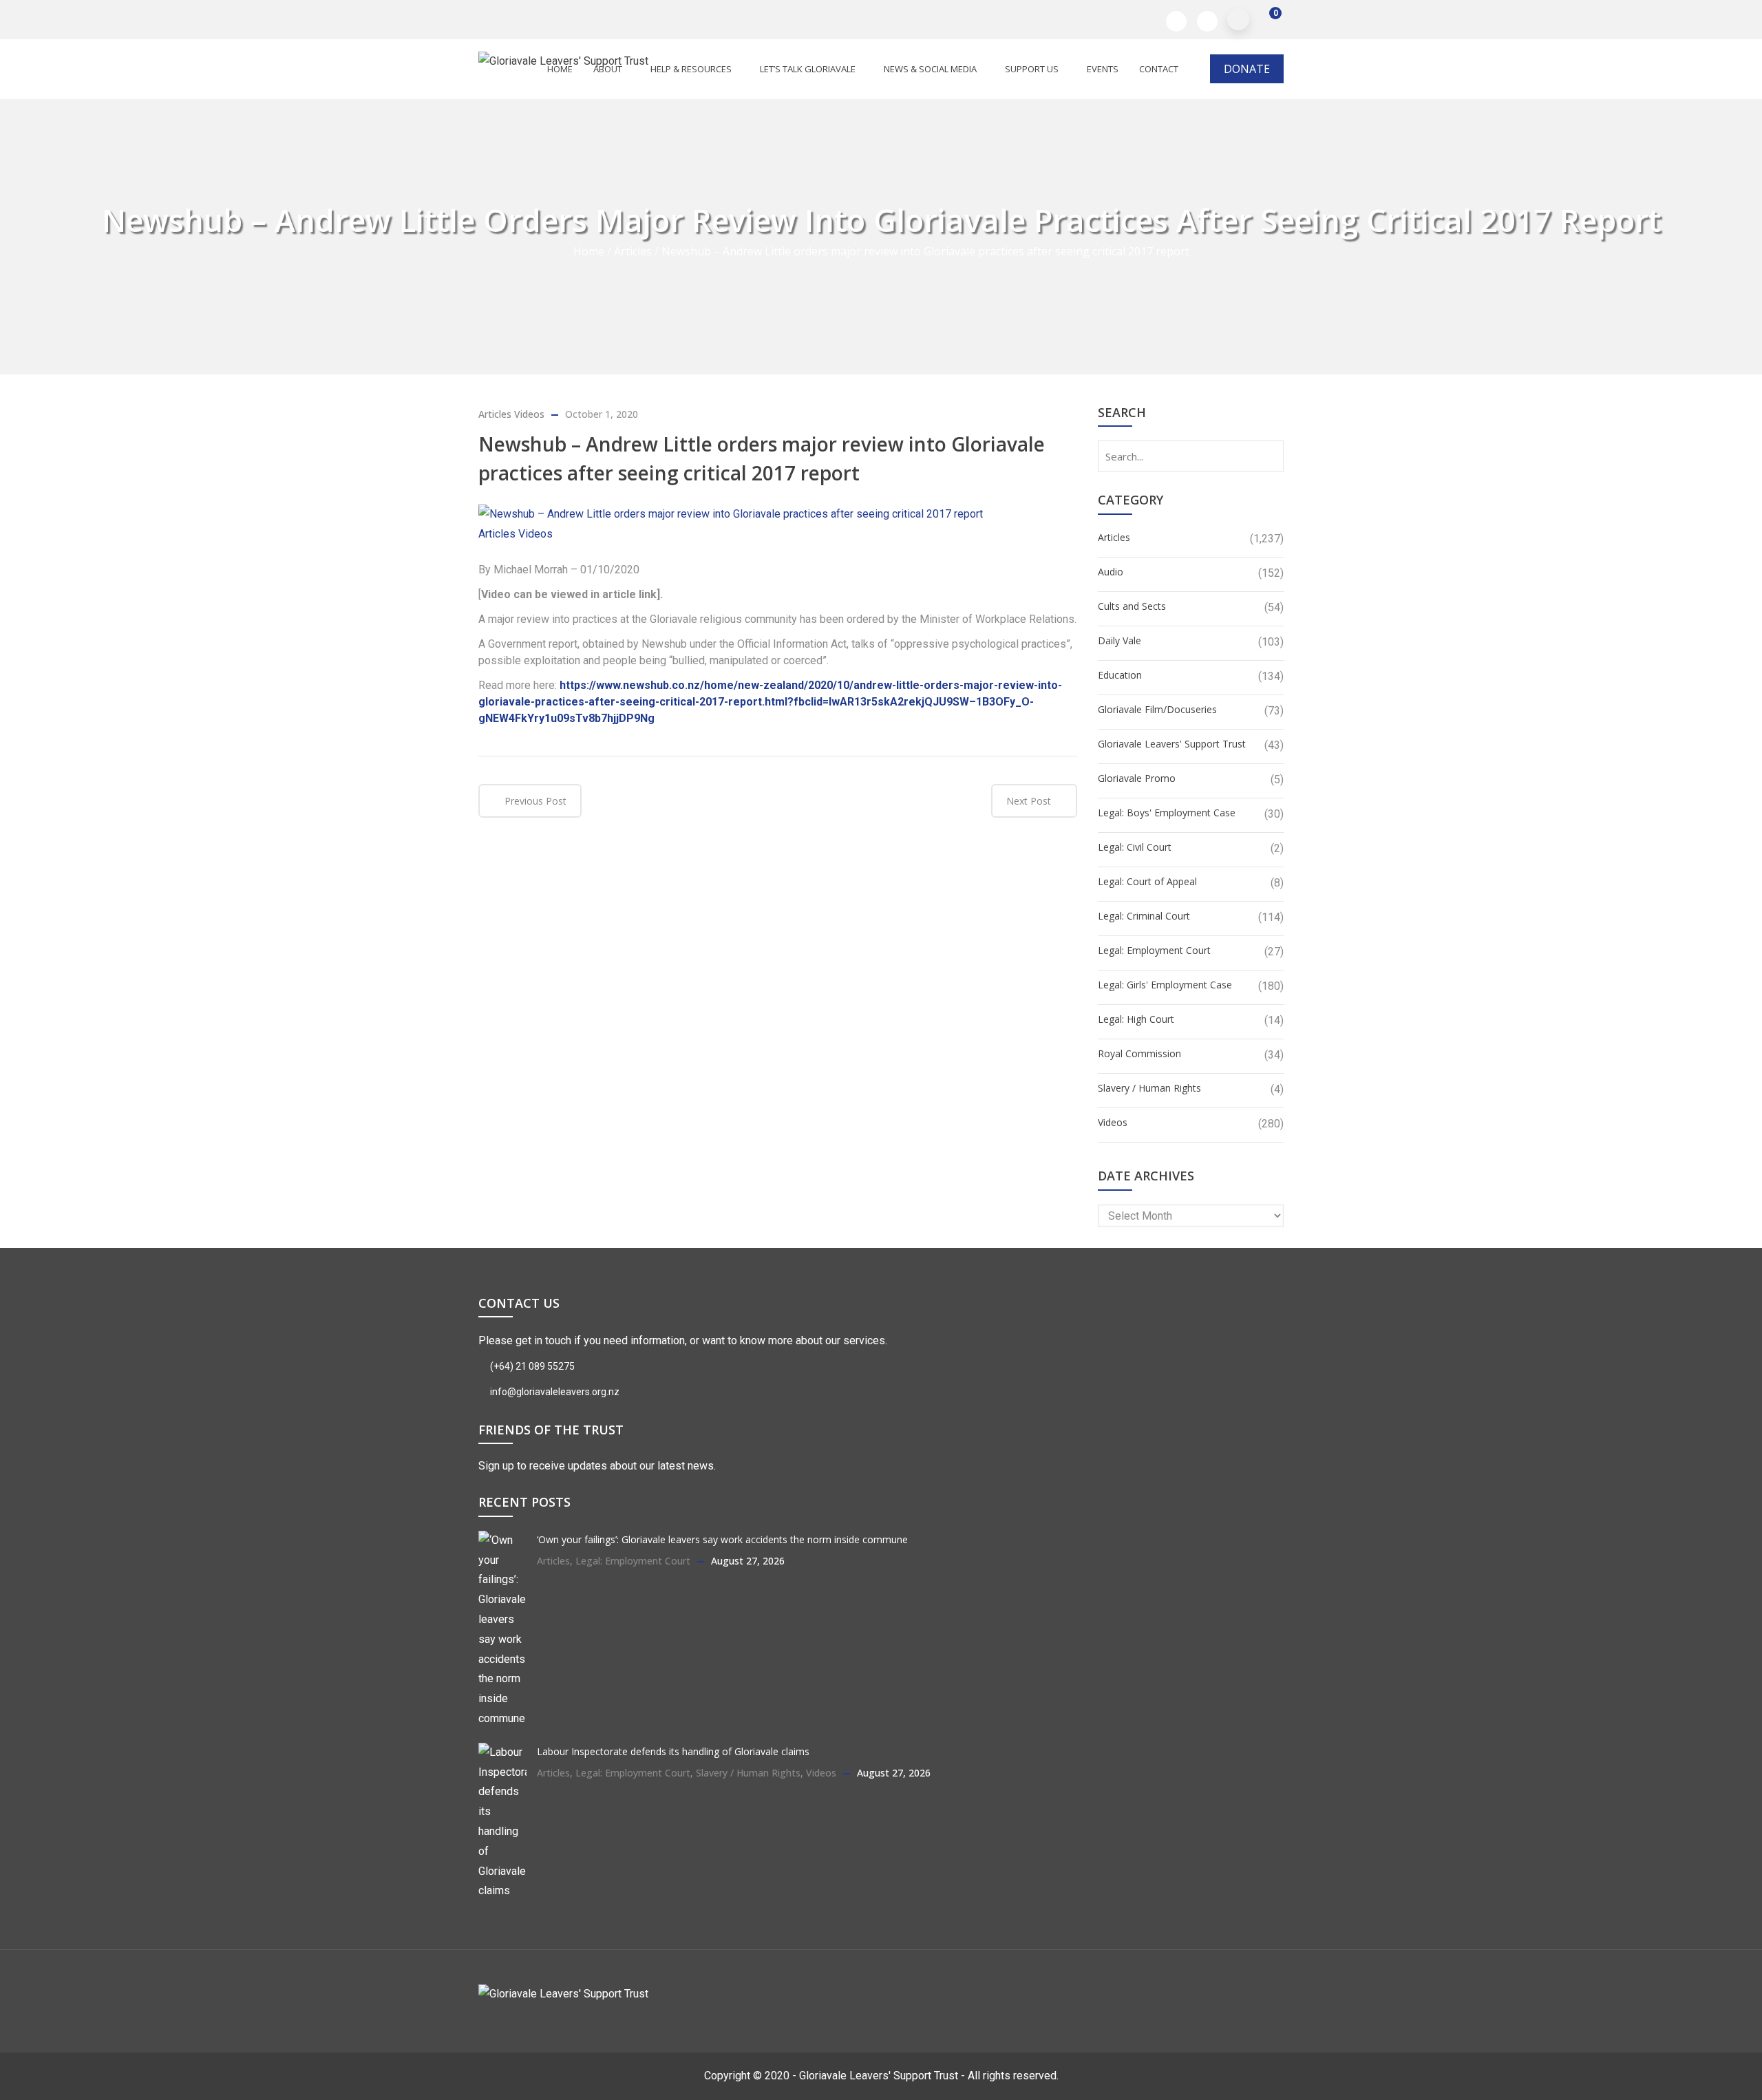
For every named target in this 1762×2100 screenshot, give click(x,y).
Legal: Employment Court (1154, 950)
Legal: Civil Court (1135, 847)
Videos (529, 414)
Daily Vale (1119, 640)
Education (1120, 675)
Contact (1159, 69)
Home (589, 251)
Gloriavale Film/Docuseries (1157, 709)
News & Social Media (930, 69)
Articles (633, 251)
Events (1103, 69)
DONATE (1247, 69)
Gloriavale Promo (1137, 778)
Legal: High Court (1136, 1019)
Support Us (1032, 69)
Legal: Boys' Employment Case (1167, 813)
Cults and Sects (1132, 606)
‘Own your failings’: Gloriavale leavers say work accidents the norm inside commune (722, 1539)
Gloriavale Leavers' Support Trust (1172, 744)
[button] (1266, 20)
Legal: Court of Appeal (1147, 881)
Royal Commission (1139, 1053)
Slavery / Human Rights (1149, 1088)
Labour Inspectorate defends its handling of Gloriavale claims (673, 1751)
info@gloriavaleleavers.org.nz (554, 1392)
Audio (1111, 572)
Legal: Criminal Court (1144, 916)
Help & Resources (691, 69)
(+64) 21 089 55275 (531, 1366)
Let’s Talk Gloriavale (808, 69)
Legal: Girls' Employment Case (1165, 985)
